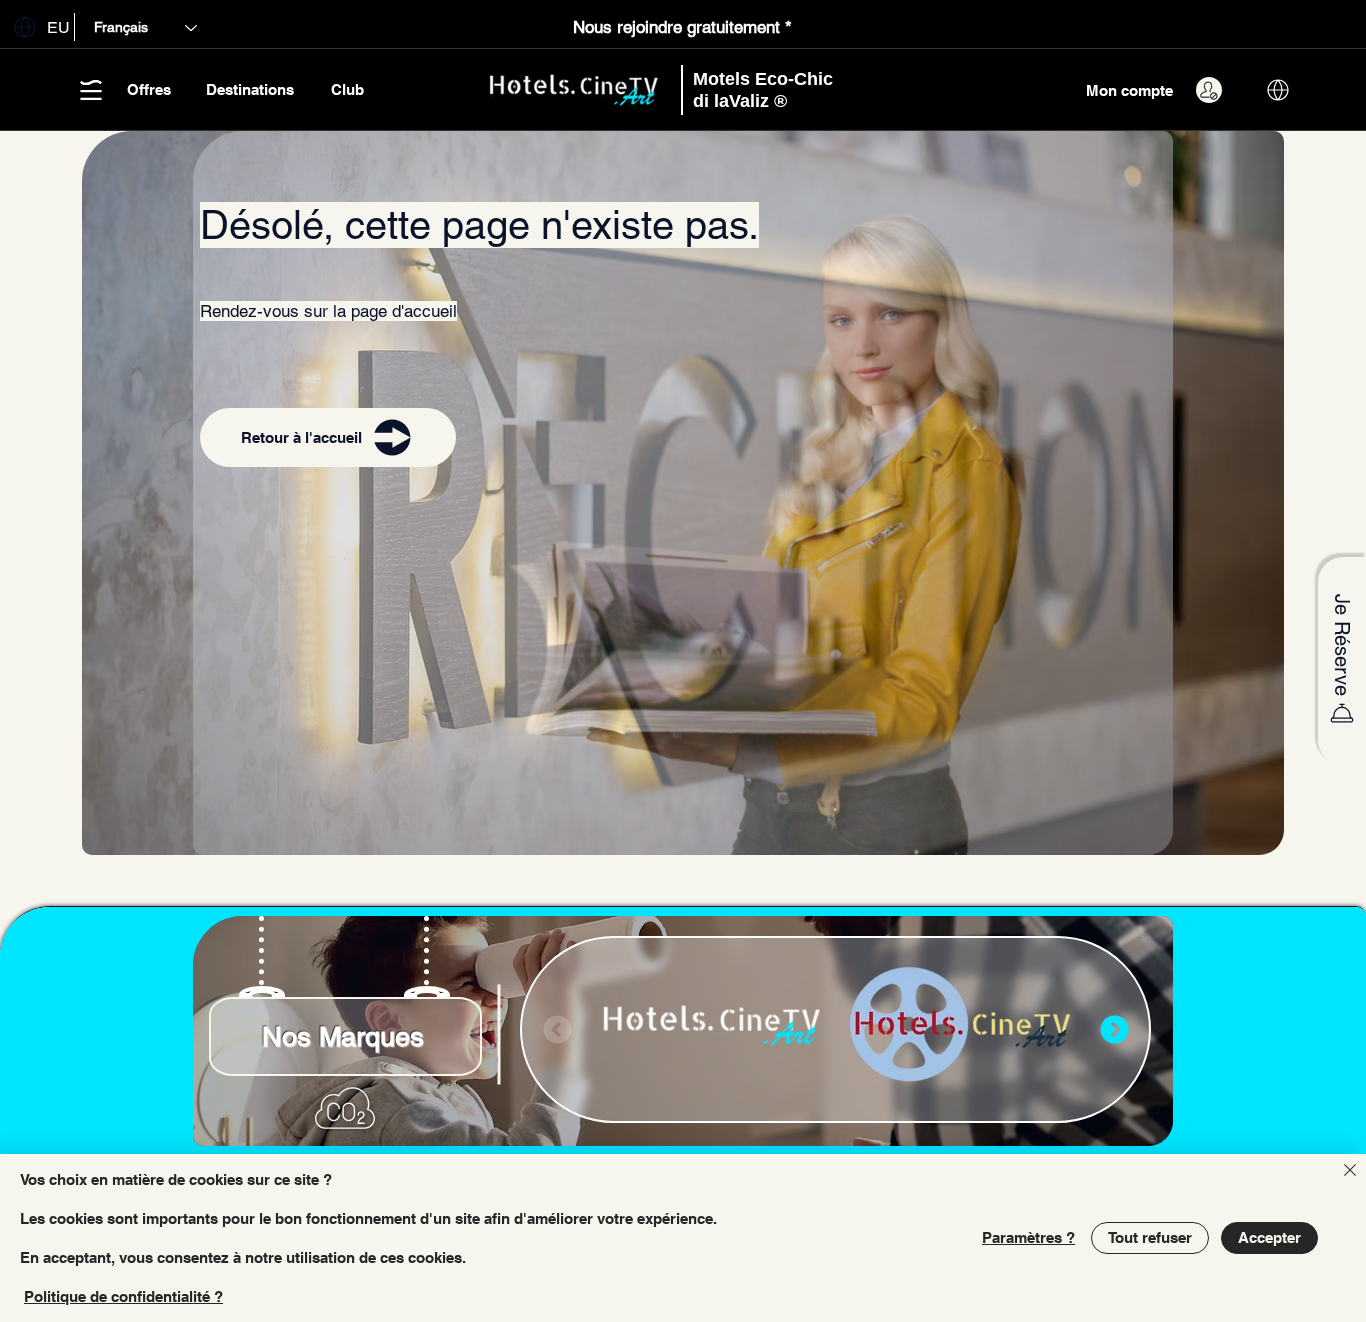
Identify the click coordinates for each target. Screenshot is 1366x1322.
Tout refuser (1150, 1237)
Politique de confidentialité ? (123, 1296)
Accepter (1269, 1237)
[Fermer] (1350, 1171)
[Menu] (1114, 1029)
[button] (38, 26)
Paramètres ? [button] (1028, 1237)
